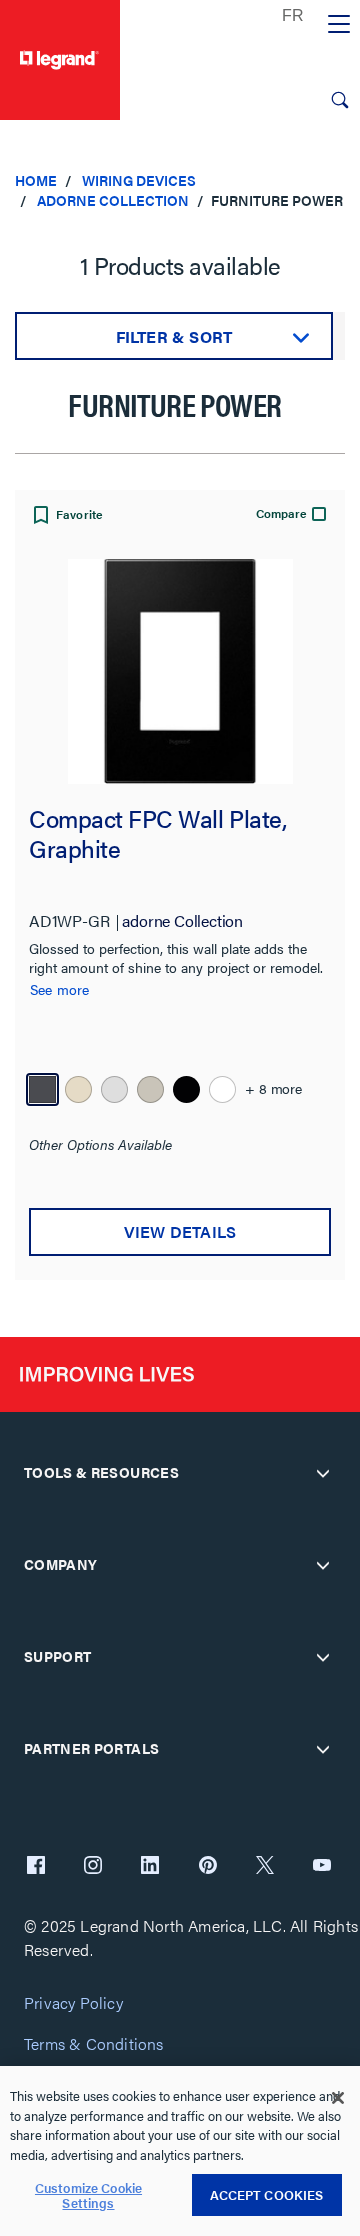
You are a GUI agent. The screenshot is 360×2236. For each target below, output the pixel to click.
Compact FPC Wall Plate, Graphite (157, 834)
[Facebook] (36, 1867)
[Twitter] (265, 1867)
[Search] (340, 100)
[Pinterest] (208, 1867)
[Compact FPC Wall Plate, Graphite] (180, 671)
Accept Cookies (267, 2194)
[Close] (338, 2098)
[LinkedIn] (150, 1867)
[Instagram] (93, 1867)
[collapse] (323, 1473)
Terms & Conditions (94, 2044)
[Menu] (339, 25)
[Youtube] (322, 1867)
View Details (180, 1231)
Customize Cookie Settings (88, 2195)
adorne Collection (113, 200)
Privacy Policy (73, 2003)
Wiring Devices (139, 180)
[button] (66, 517)
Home (36, 180)
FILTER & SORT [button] (174, 336)
